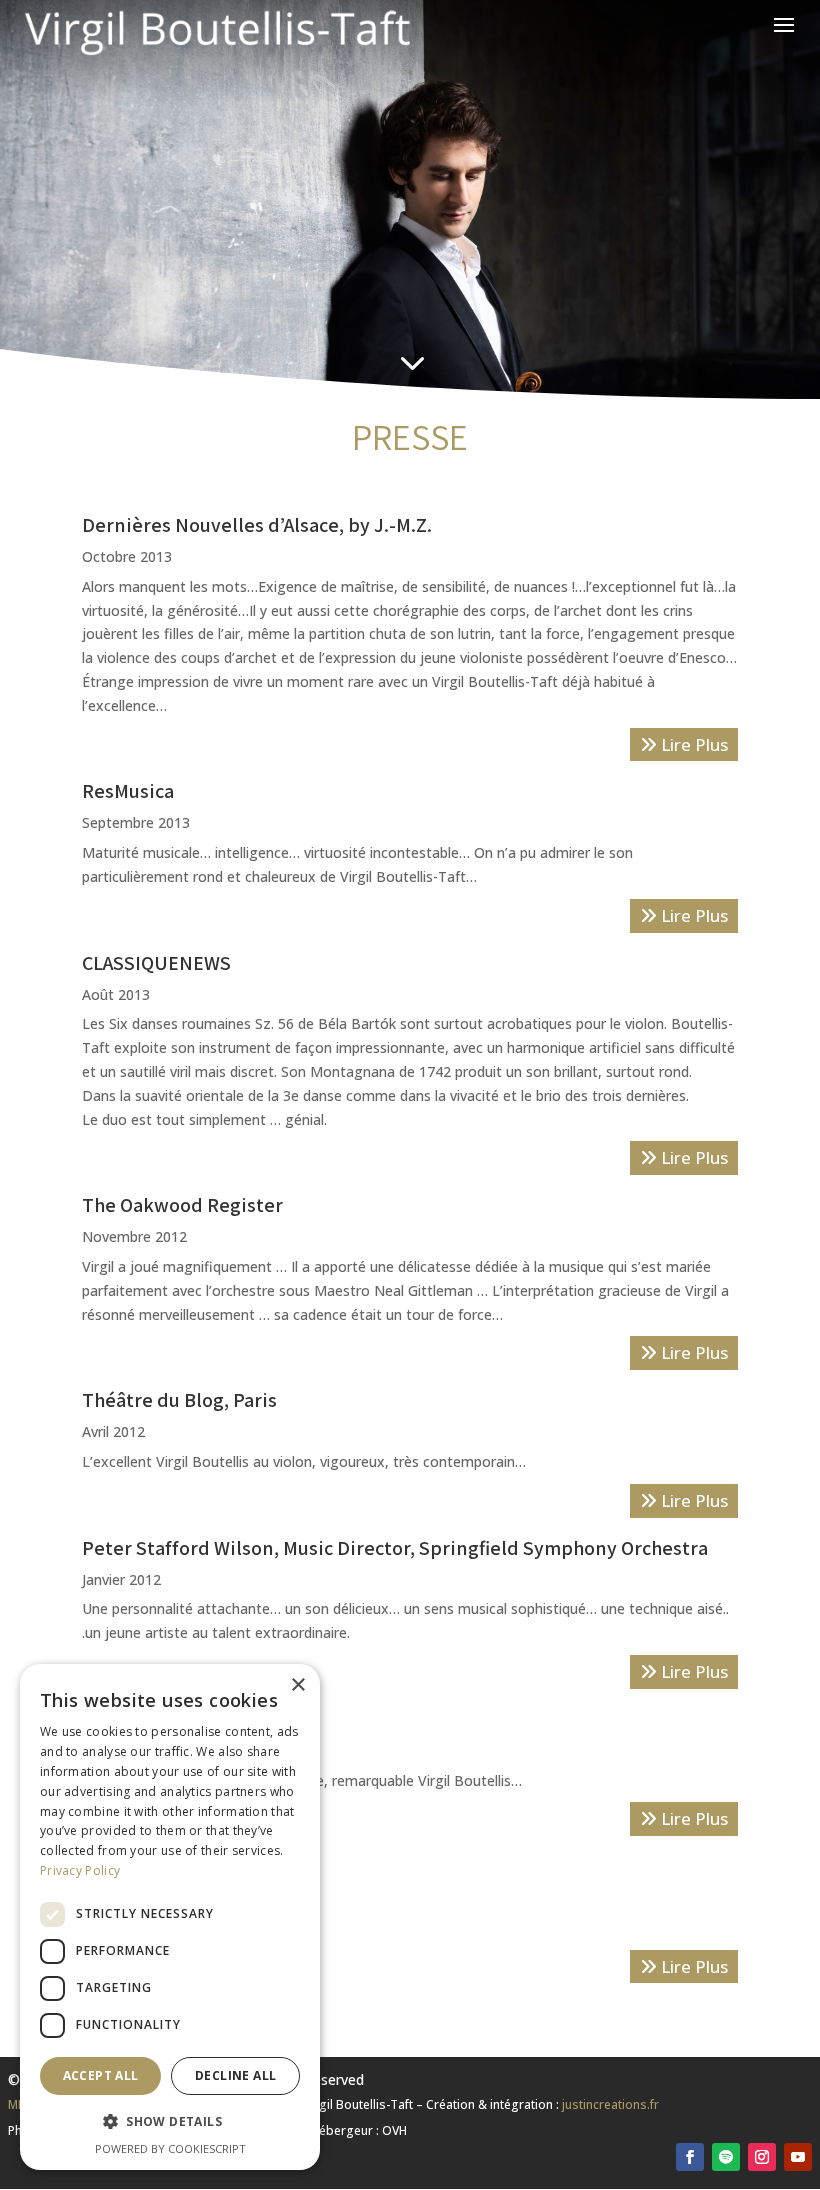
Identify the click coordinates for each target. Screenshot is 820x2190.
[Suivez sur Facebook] (690, 2157)
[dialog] (170, 1917)
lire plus (692, 744)
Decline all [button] (235, 2075)
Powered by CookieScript (170, 2148)
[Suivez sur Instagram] (762, 2157)
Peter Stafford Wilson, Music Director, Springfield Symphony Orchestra (395, 1548)
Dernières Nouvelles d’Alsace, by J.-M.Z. (257, 525)
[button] (170, 2122)
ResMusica (128, 791)
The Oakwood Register (182, 1205)
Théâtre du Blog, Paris (179, 1400)
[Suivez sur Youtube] (798, 2157)
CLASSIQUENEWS (156, 963)
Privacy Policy (80, 1870)
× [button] (297, 1685)
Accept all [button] (101, 2075)
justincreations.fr (610, 2104)
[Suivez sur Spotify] (726, 2157)
